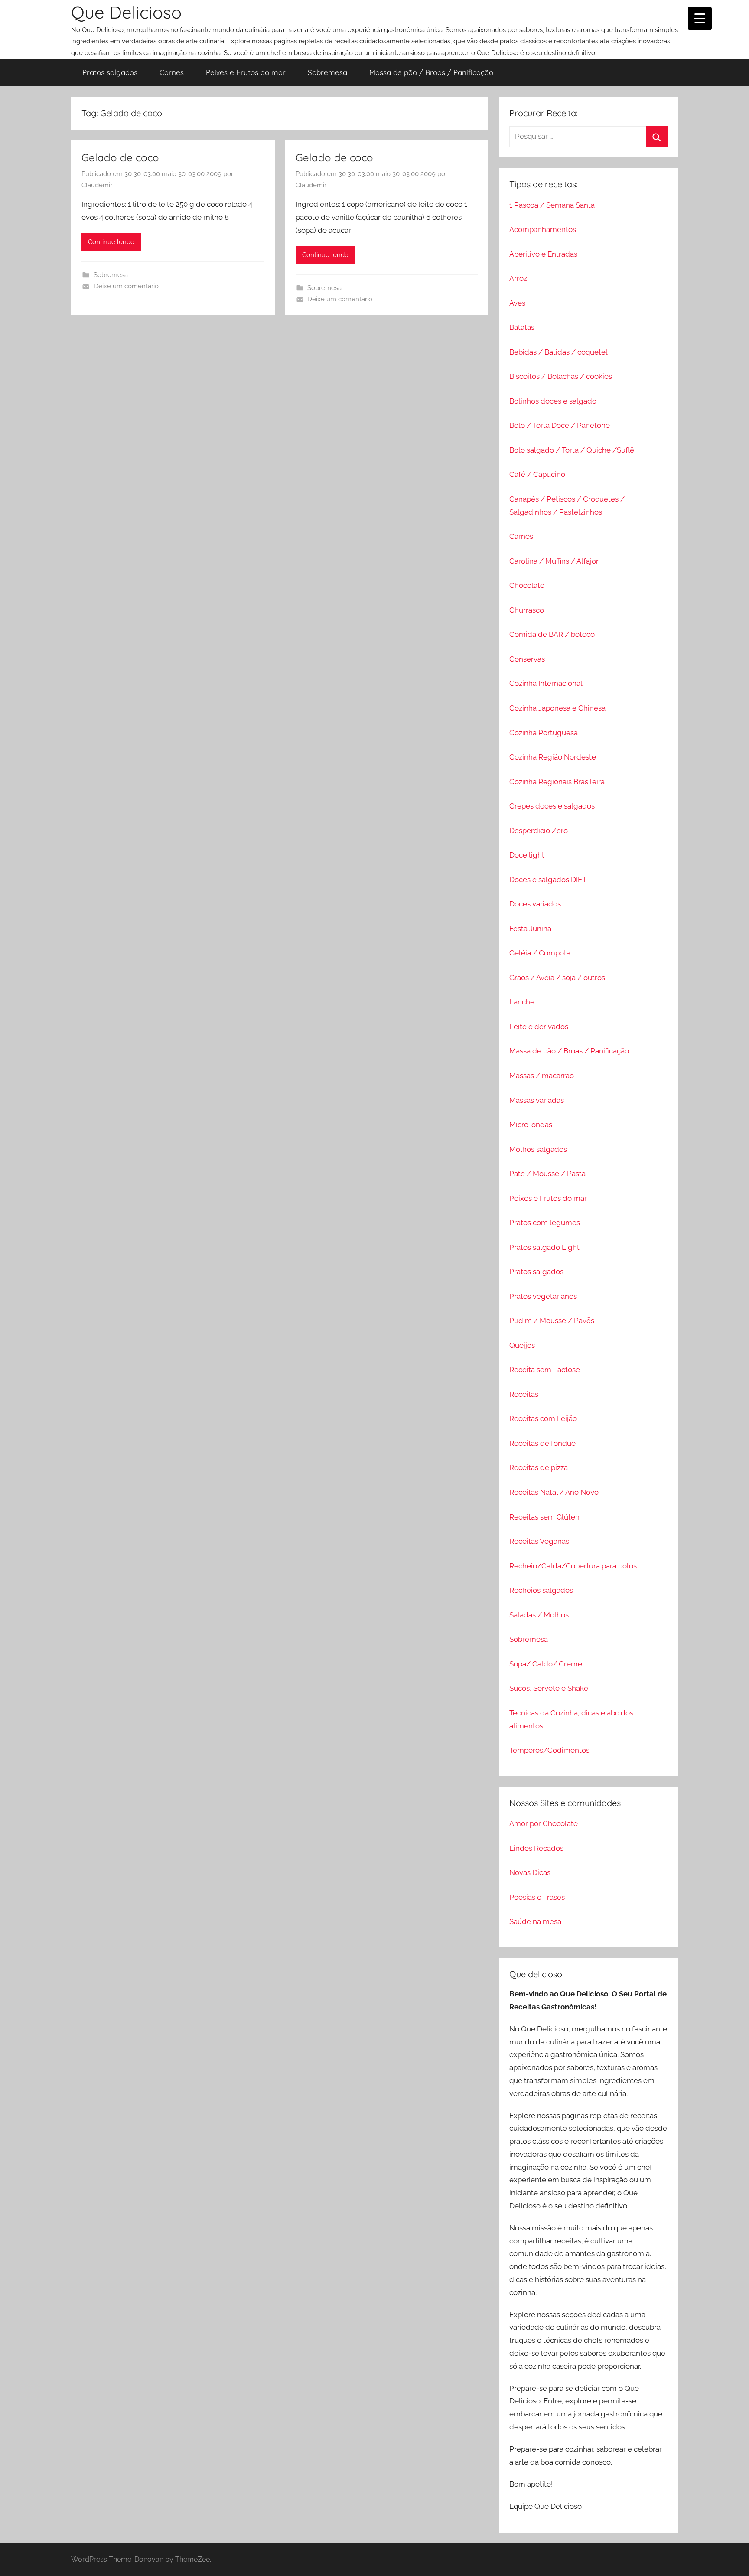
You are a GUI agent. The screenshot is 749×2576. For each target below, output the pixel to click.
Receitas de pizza (539, 1467)
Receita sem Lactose (545, 1370)
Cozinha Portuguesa (544, 733)
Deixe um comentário (126, 286)
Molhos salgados (538, 1149)
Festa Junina (530, 929)
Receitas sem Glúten (544, 1517)
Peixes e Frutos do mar (246, 72)
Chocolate (527, 585)
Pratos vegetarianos (543, 1296)
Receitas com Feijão (543, 1418)
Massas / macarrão (542, 1076)
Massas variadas (537, 1100)
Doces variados (535, 904)
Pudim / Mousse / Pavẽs (552, 1321)
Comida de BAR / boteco (552, 634)
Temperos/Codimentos (549, 1750)
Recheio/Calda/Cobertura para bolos (573, 1566)
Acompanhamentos (543, 229)
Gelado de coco (120, 157)
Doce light (527, 855)
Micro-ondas (531, 1125)
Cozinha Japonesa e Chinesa (557, 708)
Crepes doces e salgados (552, 806)
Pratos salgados (110, 72)
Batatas (522, 327)
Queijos (522, 1345)
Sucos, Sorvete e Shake (549, 1688)
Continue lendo (111, 242)
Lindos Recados (536, 1848)
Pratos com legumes (545, 1223)
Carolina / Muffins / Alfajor (554, 561)
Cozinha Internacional (546, 683)
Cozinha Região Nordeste (553, 757)
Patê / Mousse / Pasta (547, 1174)
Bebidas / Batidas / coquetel (558, 352)
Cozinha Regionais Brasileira (557, 782)
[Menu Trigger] (700, 18)
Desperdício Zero (539, 831)
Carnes (172, 72)
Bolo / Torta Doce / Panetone (560, 425)
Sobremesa (327, 72)
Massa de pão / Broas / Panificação (431, 72)
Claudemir (97, 185)
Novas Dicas (530, 1872)
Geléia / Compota (540, 953)
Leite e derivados (539, 1027)
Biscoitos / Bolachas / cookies (561, 376)
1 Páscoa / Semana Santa (552, 205)
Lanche (522, 1002)
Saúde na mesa (535, 1921)
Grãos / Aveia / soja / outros (557, 978)
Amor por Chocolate (544, 1823)
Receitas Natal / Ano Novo (554, 1492)
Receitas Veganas (539, 1541)
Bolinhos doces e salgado (553, 401)
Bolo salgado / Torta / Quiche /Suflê (572, 450)
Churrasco (527, 610)
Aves (517, 303)
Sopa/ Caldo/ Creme (546, 1664)
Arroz (518, 278)
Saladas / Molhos (539, 1615)
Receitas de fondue (542, 1443)
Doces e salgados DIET (548, 880)
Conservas (527, 659)
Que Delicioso (126, 12)
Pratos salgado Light (544, 1247)
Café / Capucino (537, 474)
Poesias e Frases (537, 1897)
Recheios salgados (541, 1590)
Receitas (524, 1394)
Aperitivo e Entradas (543, 254)
